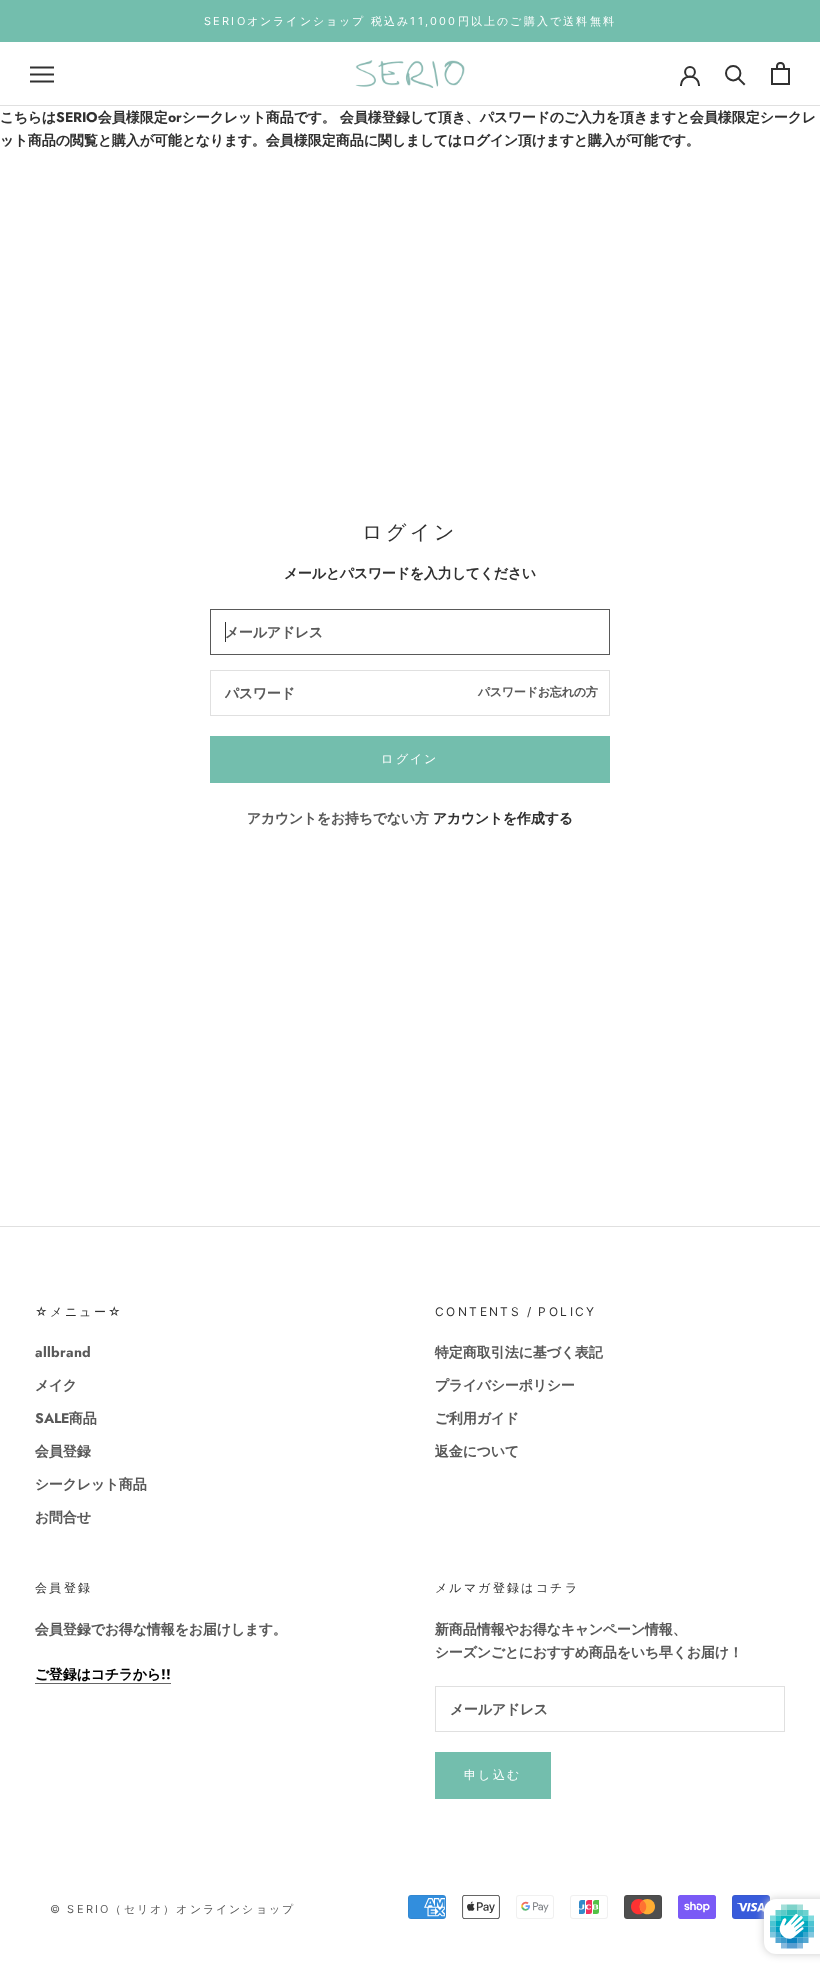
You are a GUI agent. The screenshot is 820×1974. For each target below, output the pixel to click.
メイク (56, 1385)
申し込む (493, 1774)
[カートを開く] (780, 73)
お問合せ (63, 1517)
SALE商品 (66, 1418)
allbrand (63, 1352)
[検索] (735, 73)
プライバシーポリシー (505, 1385)
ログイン (410, 758)
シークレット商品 (91, 1484)
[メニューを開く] (42, 73)
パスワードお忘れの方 (538, 692)
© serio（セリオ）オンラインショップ (172, 1909)
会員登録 (63, 1451)
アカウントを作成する (503, 818)
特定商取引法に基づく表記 (519, 1352)
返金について (477, 1451)
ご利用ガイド (477, 1418)
